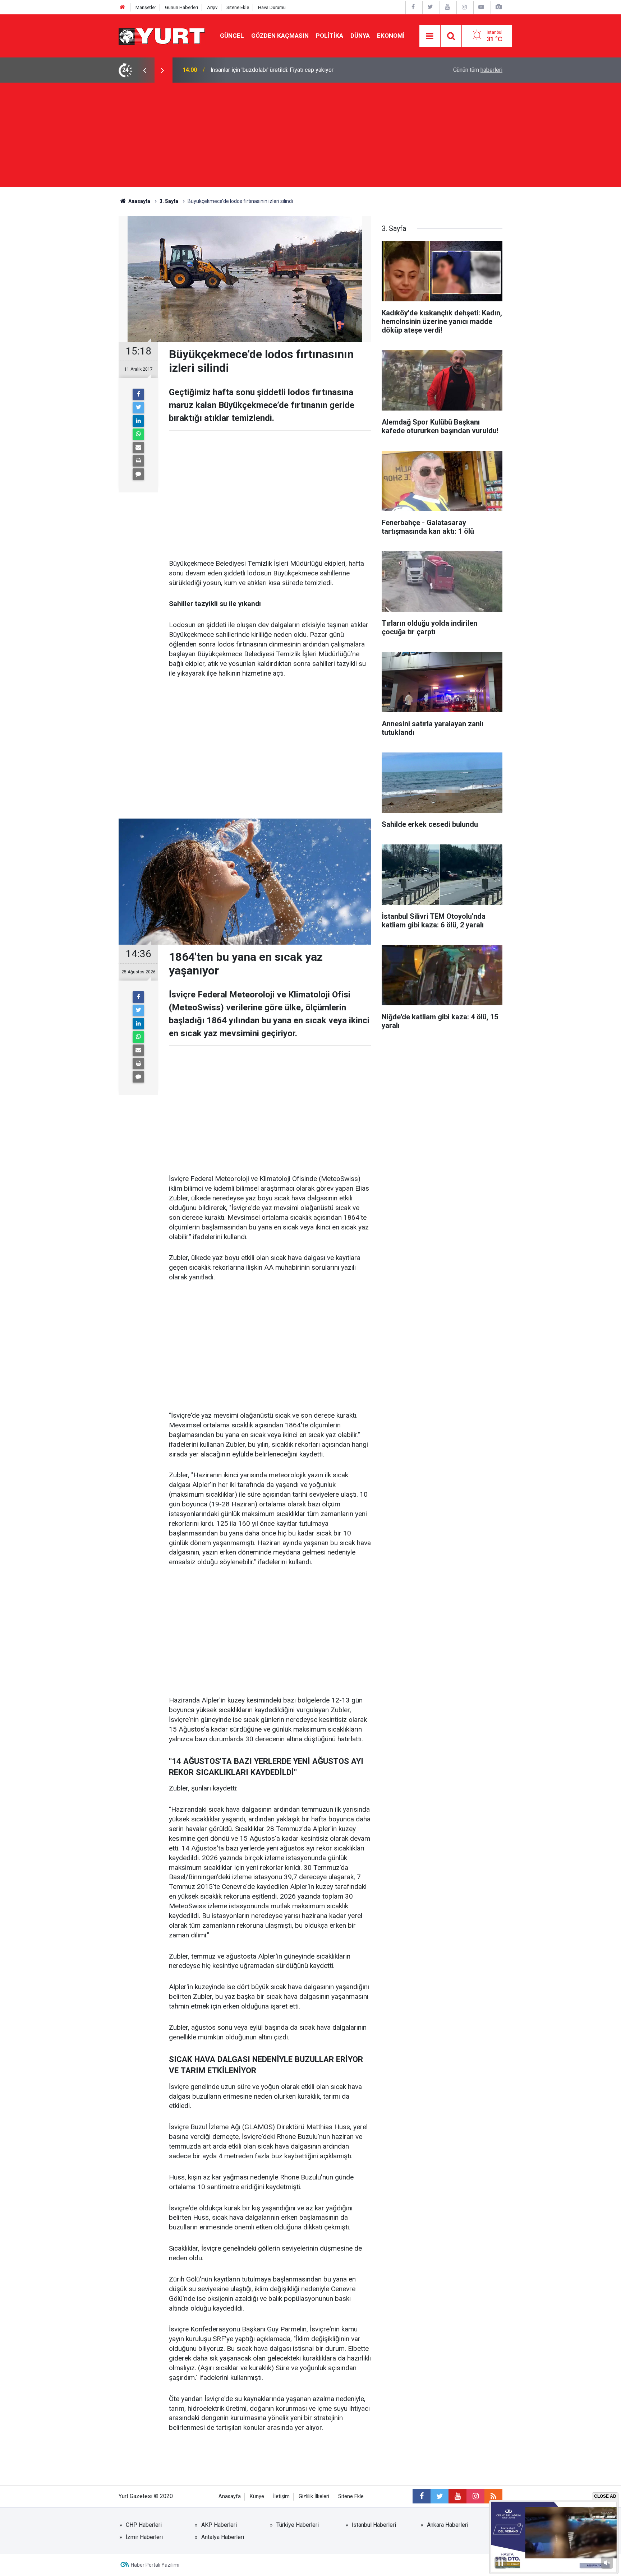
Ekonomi (391, 36)
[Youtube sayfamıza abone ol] (457, 2496)
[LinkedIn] (138, 421)
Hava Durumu (272, 7)
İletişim (281, 2496)
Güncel (232, 36)
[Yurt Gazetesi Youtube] (447, 7)
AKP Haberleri (219, 2525)
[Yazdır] (138, 461)
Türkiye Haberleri (298, 2525)
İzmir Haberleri (144, 2537)
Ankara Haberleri (448, 2525)
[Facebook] (138, 394)
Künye (257, 2496)
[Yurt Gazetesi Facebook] (413, 7)
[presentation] (144, 70)
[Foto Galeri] (498, 7)
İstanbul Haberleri (374, 2525)
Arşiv (212, 7)
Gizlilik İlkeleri (314, 2496)
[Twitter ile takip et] (440, 2496)
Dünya (360, 36)
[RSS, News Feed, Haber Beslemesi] (493, 2496)
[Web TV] (481, 7)
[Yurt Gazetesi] (162, 35)
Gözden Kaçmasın (280, 36)
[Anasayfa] (123, 7)
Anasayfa (230, 2496)
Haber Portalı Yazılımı (155, 2565)
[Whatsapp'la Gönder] (138, 434)
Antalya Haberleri (223, 2537)
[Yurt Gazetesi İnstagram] (464, 7)
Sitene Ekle (238, 7)
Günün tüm (478, 70)
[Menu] (430, 36)
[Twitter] (138, 408)
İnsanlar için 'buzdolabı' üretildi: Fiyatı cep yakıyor (272, 70)
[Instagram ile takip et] (475, 2496)
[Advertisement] (310, 136)
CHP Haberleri (144, 2525)
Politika (330, 36)
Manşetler (146, 7)
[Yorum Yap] (138, 474)
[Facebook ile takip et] (422, 2496)
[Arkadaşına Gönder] (138, 448)
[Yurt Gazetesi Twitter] (430, 7)
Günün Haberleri (181, 7)
